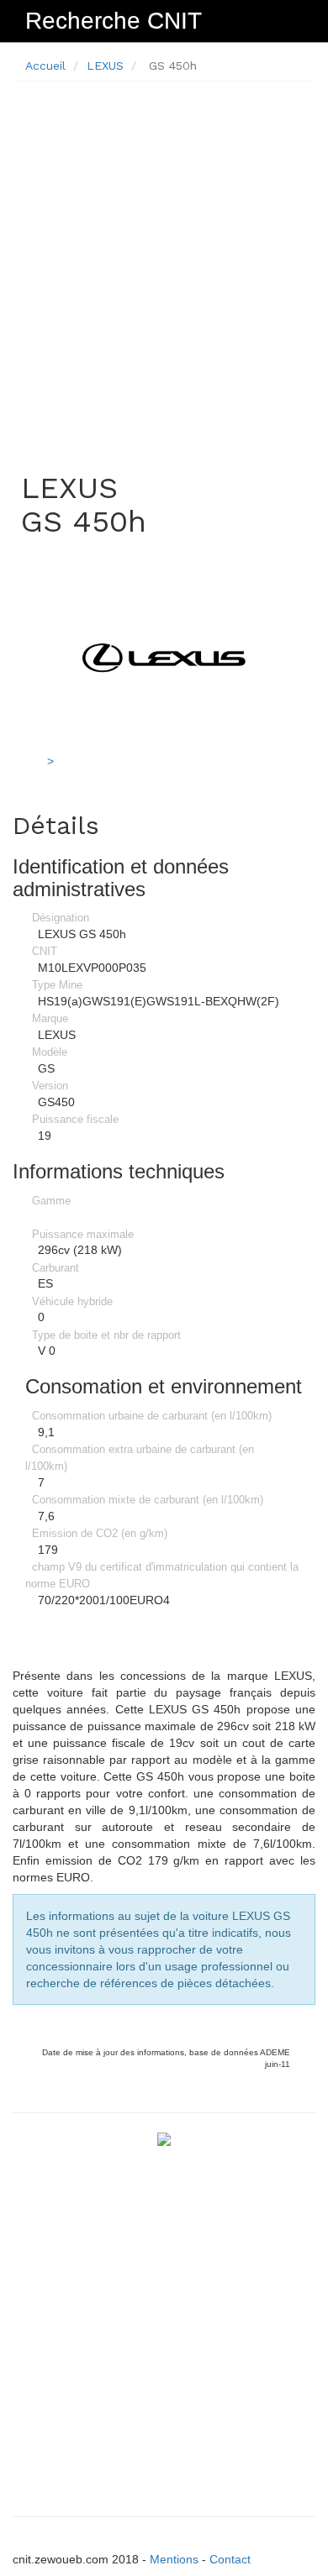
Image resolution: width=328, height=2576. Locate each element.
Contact (230, 2559)
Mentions (174, 2559)
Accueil (45, 66)
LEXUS (105, 66)
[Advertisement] (164, 258)
